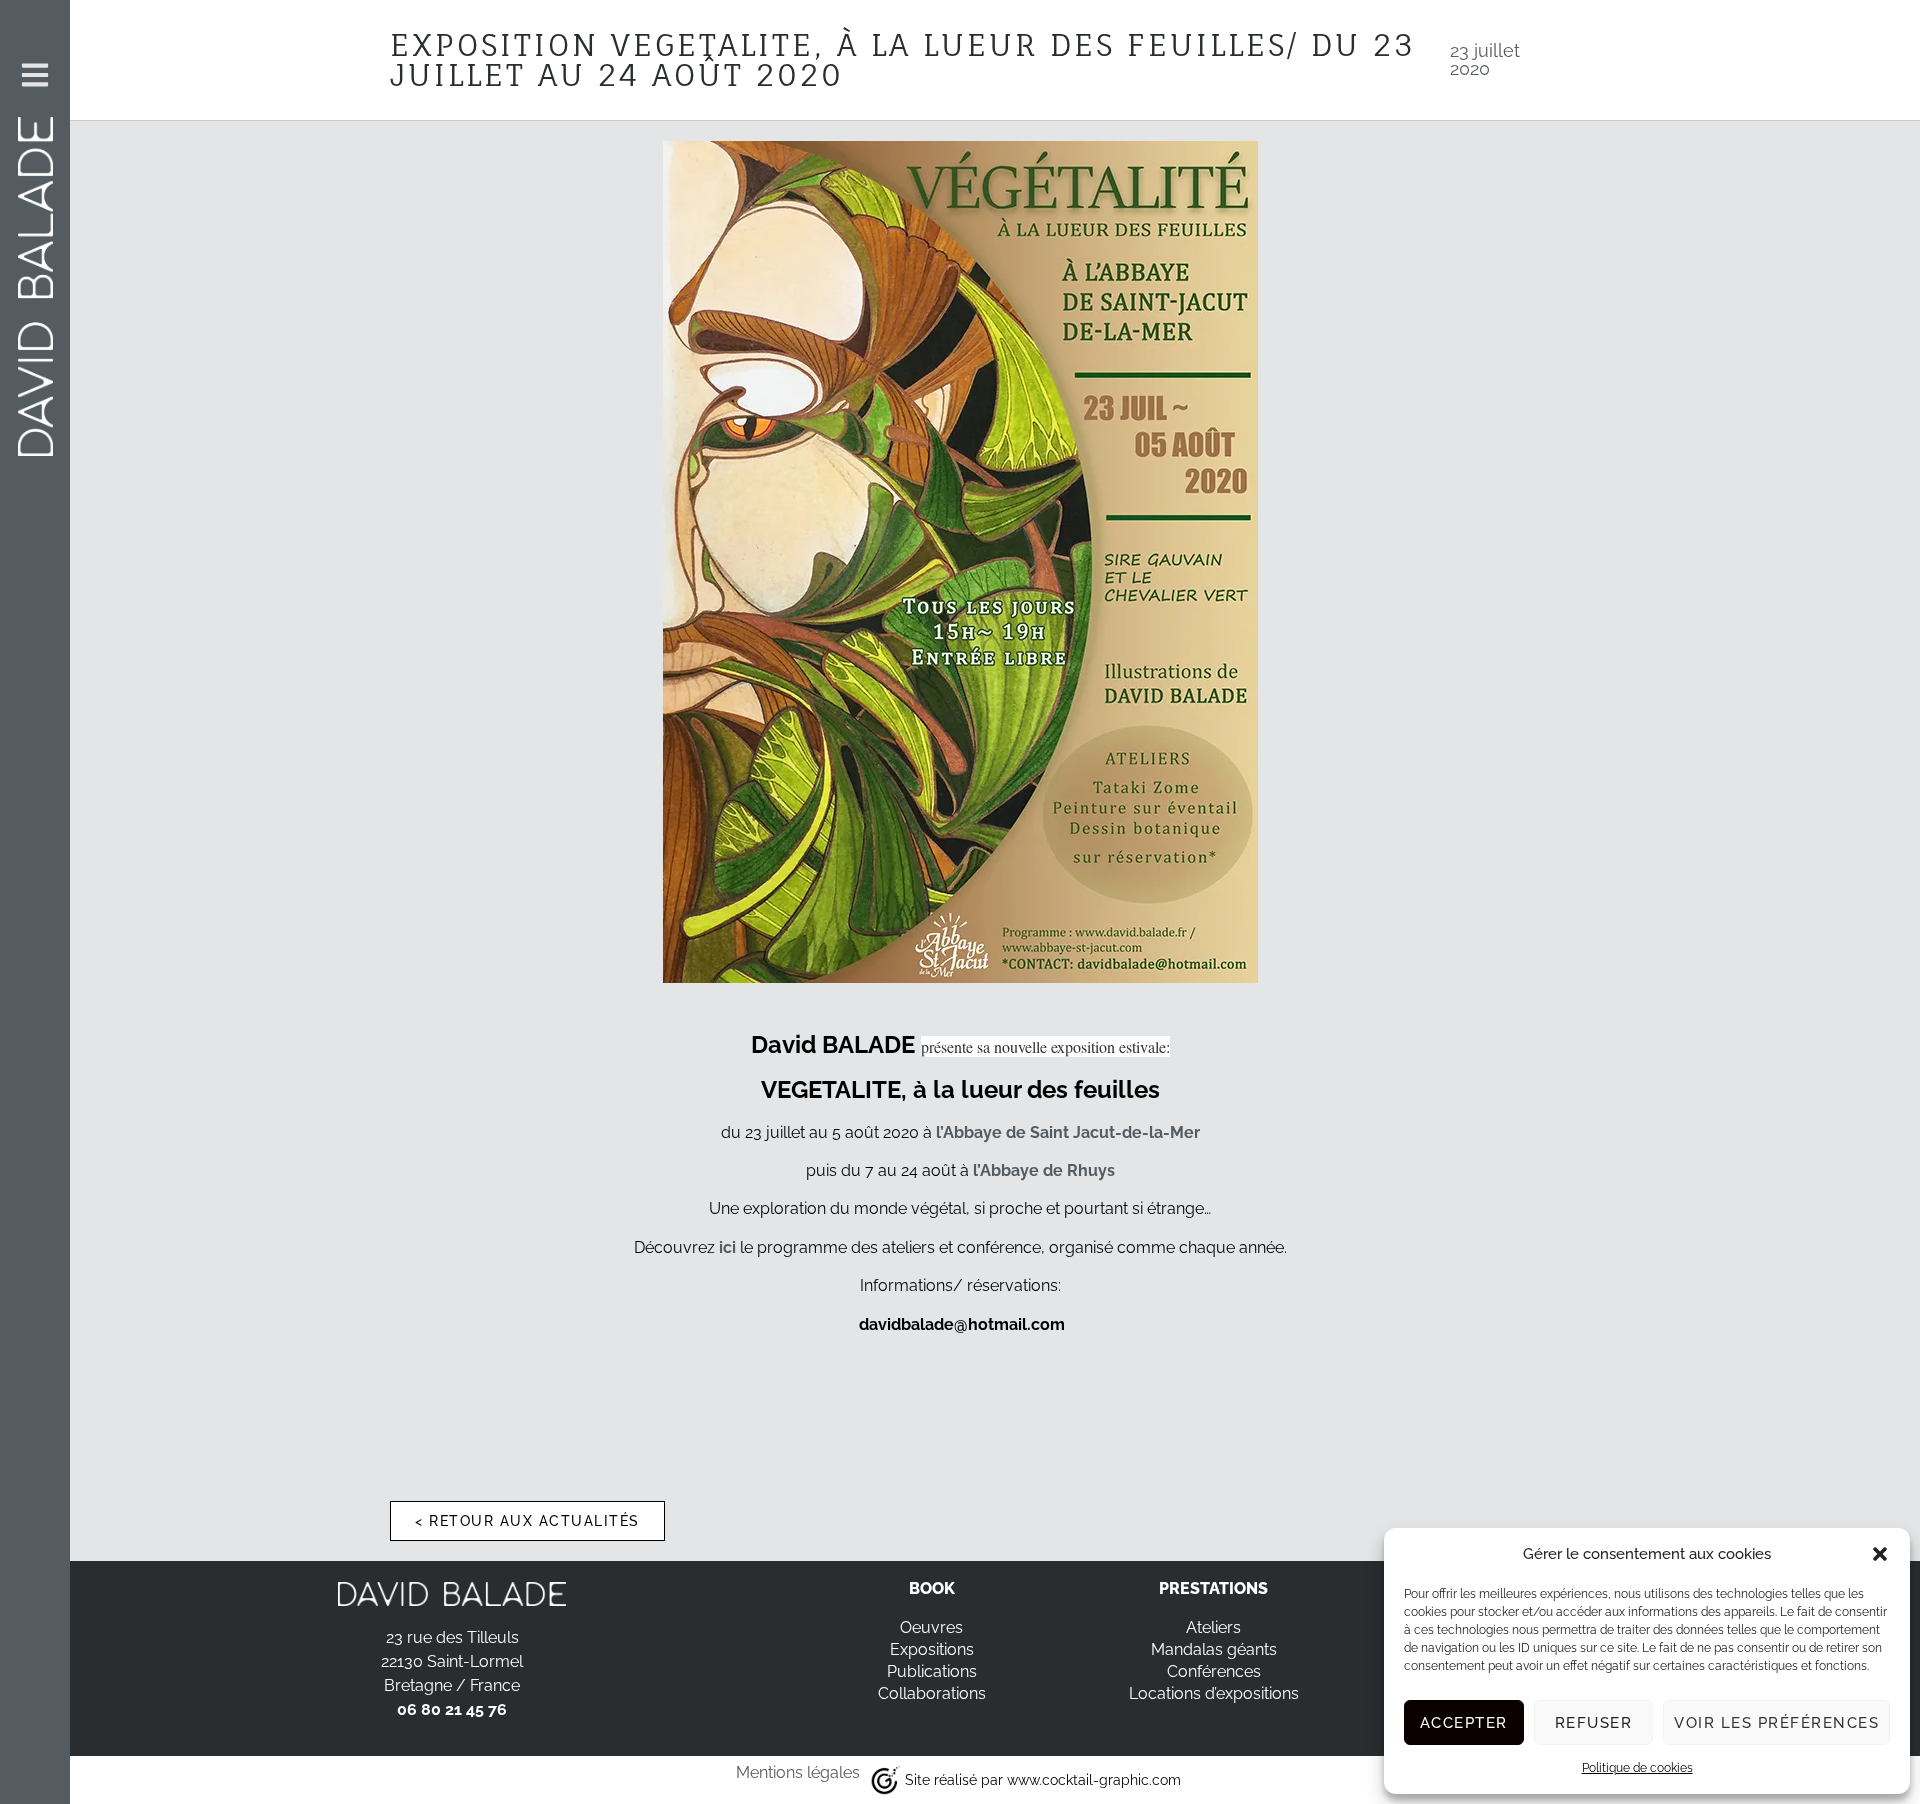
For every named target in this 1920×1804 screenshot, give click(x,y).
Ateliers (1213, 1627)
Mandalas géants (1214, 1649)
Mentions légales (798, 1772)
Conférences (1214, 1671)
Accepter (1464, 1723)
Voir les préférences (1776, 1723)
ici (727, 1247)
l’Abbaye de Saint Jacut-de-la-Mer (1068, 1132)
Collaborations (932, 1693)
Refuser (1594, 1723)
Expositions (932, 1649)
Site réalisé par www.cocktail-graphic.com (1043, 1780)
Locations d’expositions (1214, 1693)
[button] (1880, 1554)
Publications (932, 1671)
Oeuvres (931, 1627)
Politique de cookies (1637, 1768)
